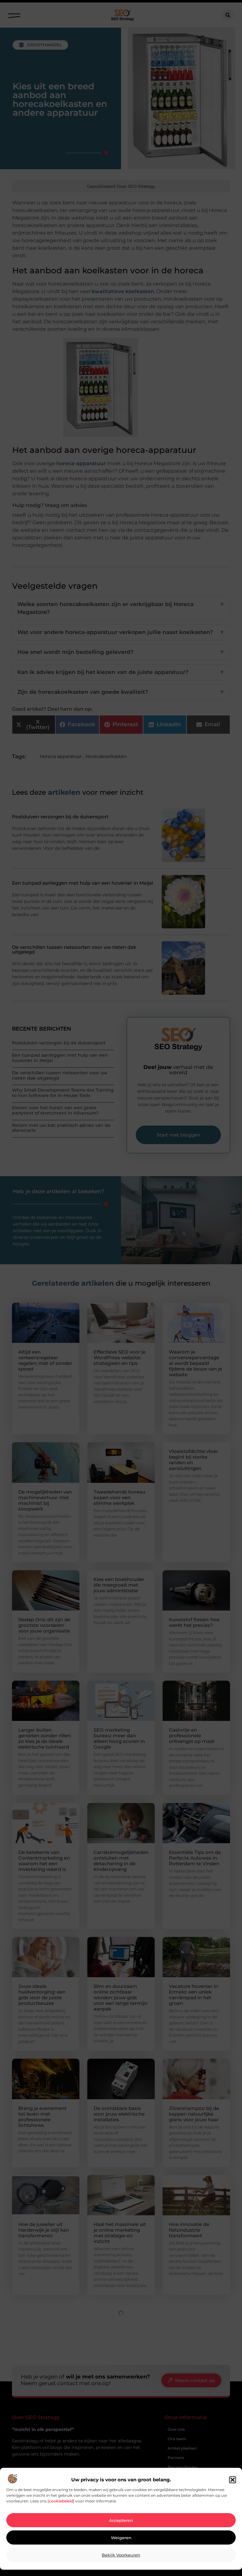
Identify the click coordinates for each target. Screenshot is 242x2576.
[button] (233, 2480)
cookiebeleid (61, 2501)
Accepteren (121, 2520)
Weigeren (121, 2538)
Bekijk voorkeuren (121, 2555)
